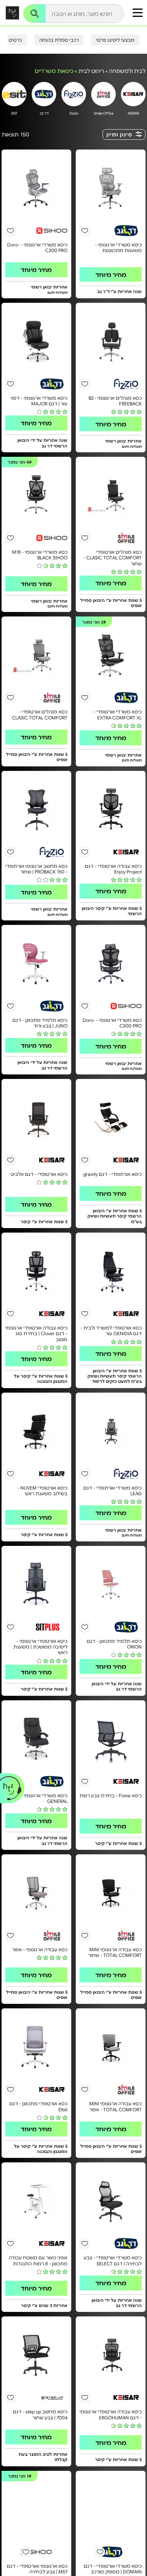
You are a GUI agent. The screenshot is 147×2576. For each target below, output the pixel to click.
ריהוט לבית (91, 71)
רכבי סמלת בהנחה (59, 40)
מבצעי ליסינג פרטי (115, 40)
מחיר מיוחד (111, 274)
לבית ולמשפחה (127, 71)
